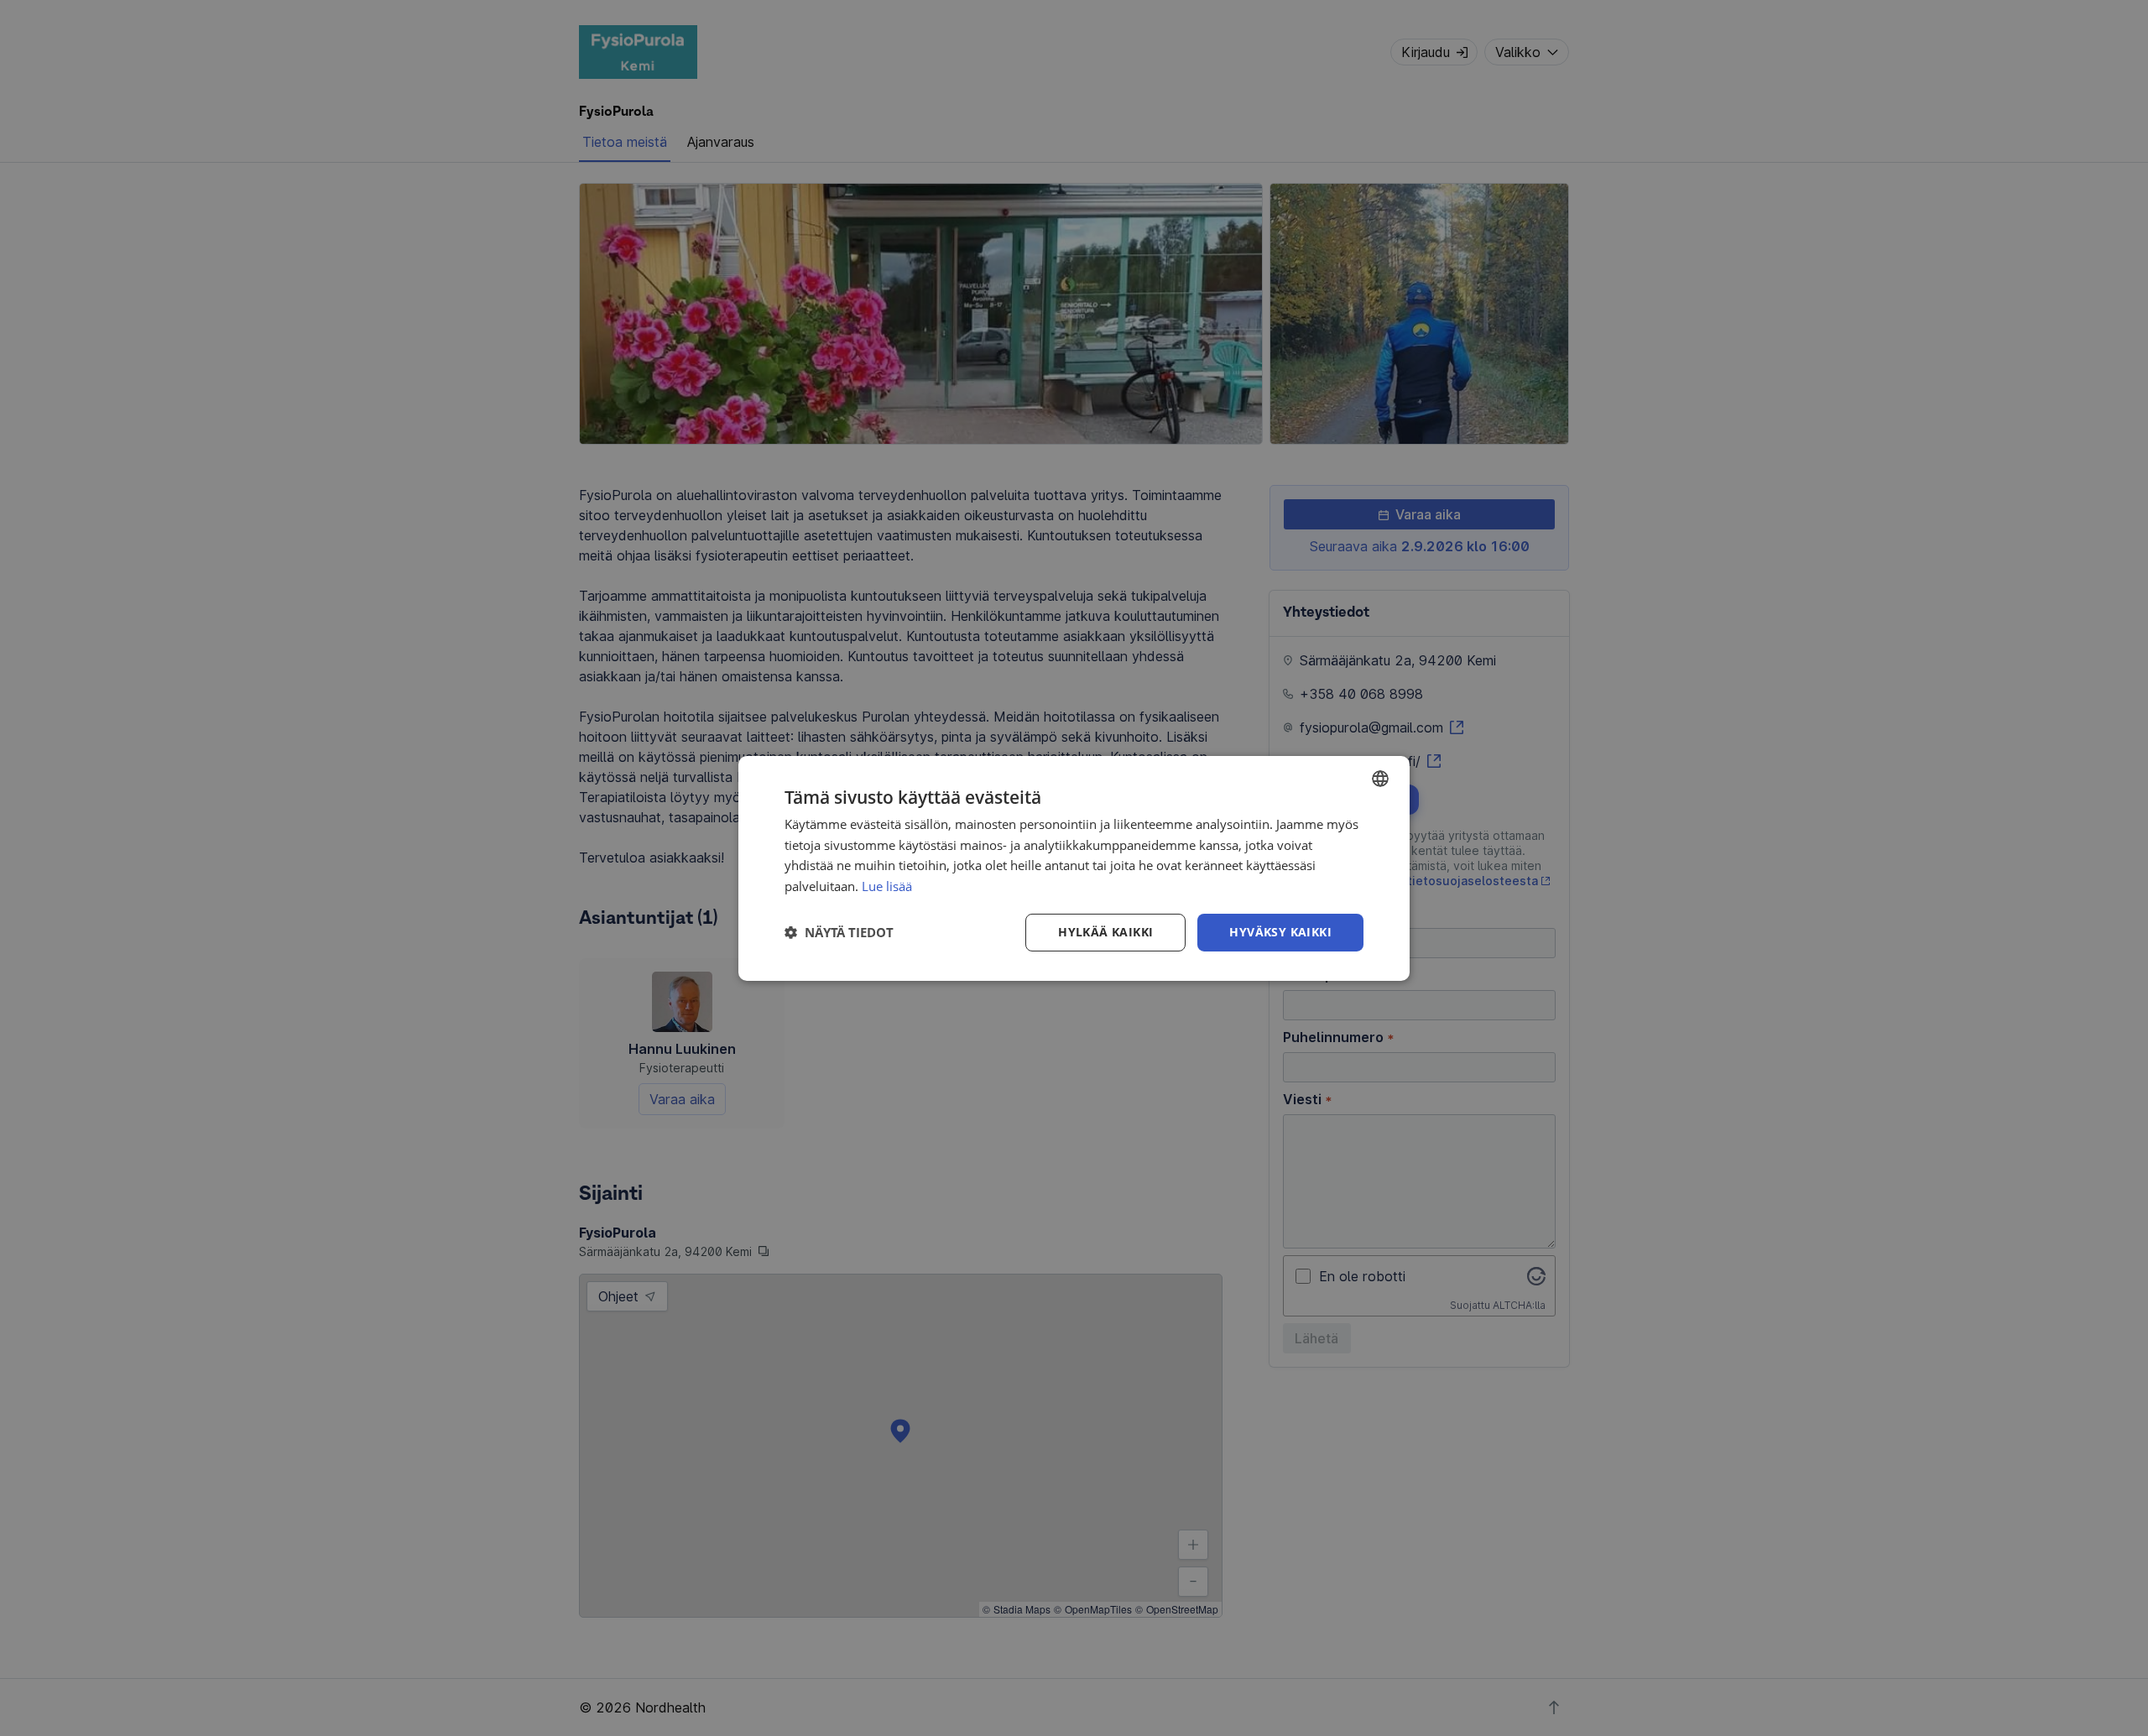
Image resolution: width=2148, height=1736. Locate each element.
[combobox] (1380, 778)
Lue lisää (887, 886)
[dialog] (1074, 868)
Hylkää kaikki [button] (1105, 932)
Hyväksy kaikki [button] (1280, 932)
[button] (839, 932)
